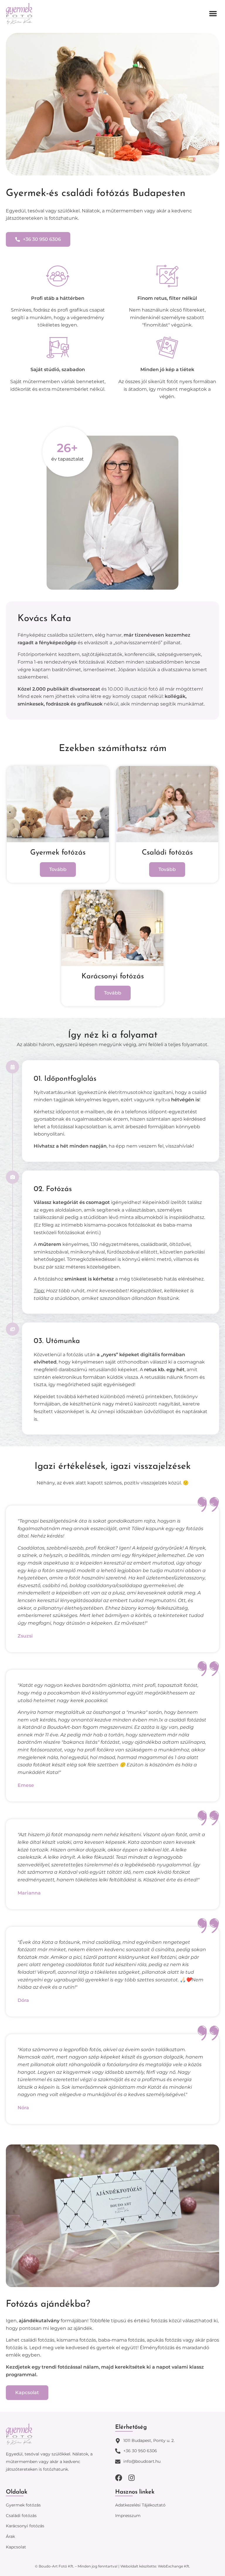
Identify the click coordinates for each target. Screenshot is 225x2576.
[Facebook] (119, 2478)
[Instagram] (132, 2478)
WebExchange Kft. (174, 2566)
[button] (213, 13)
